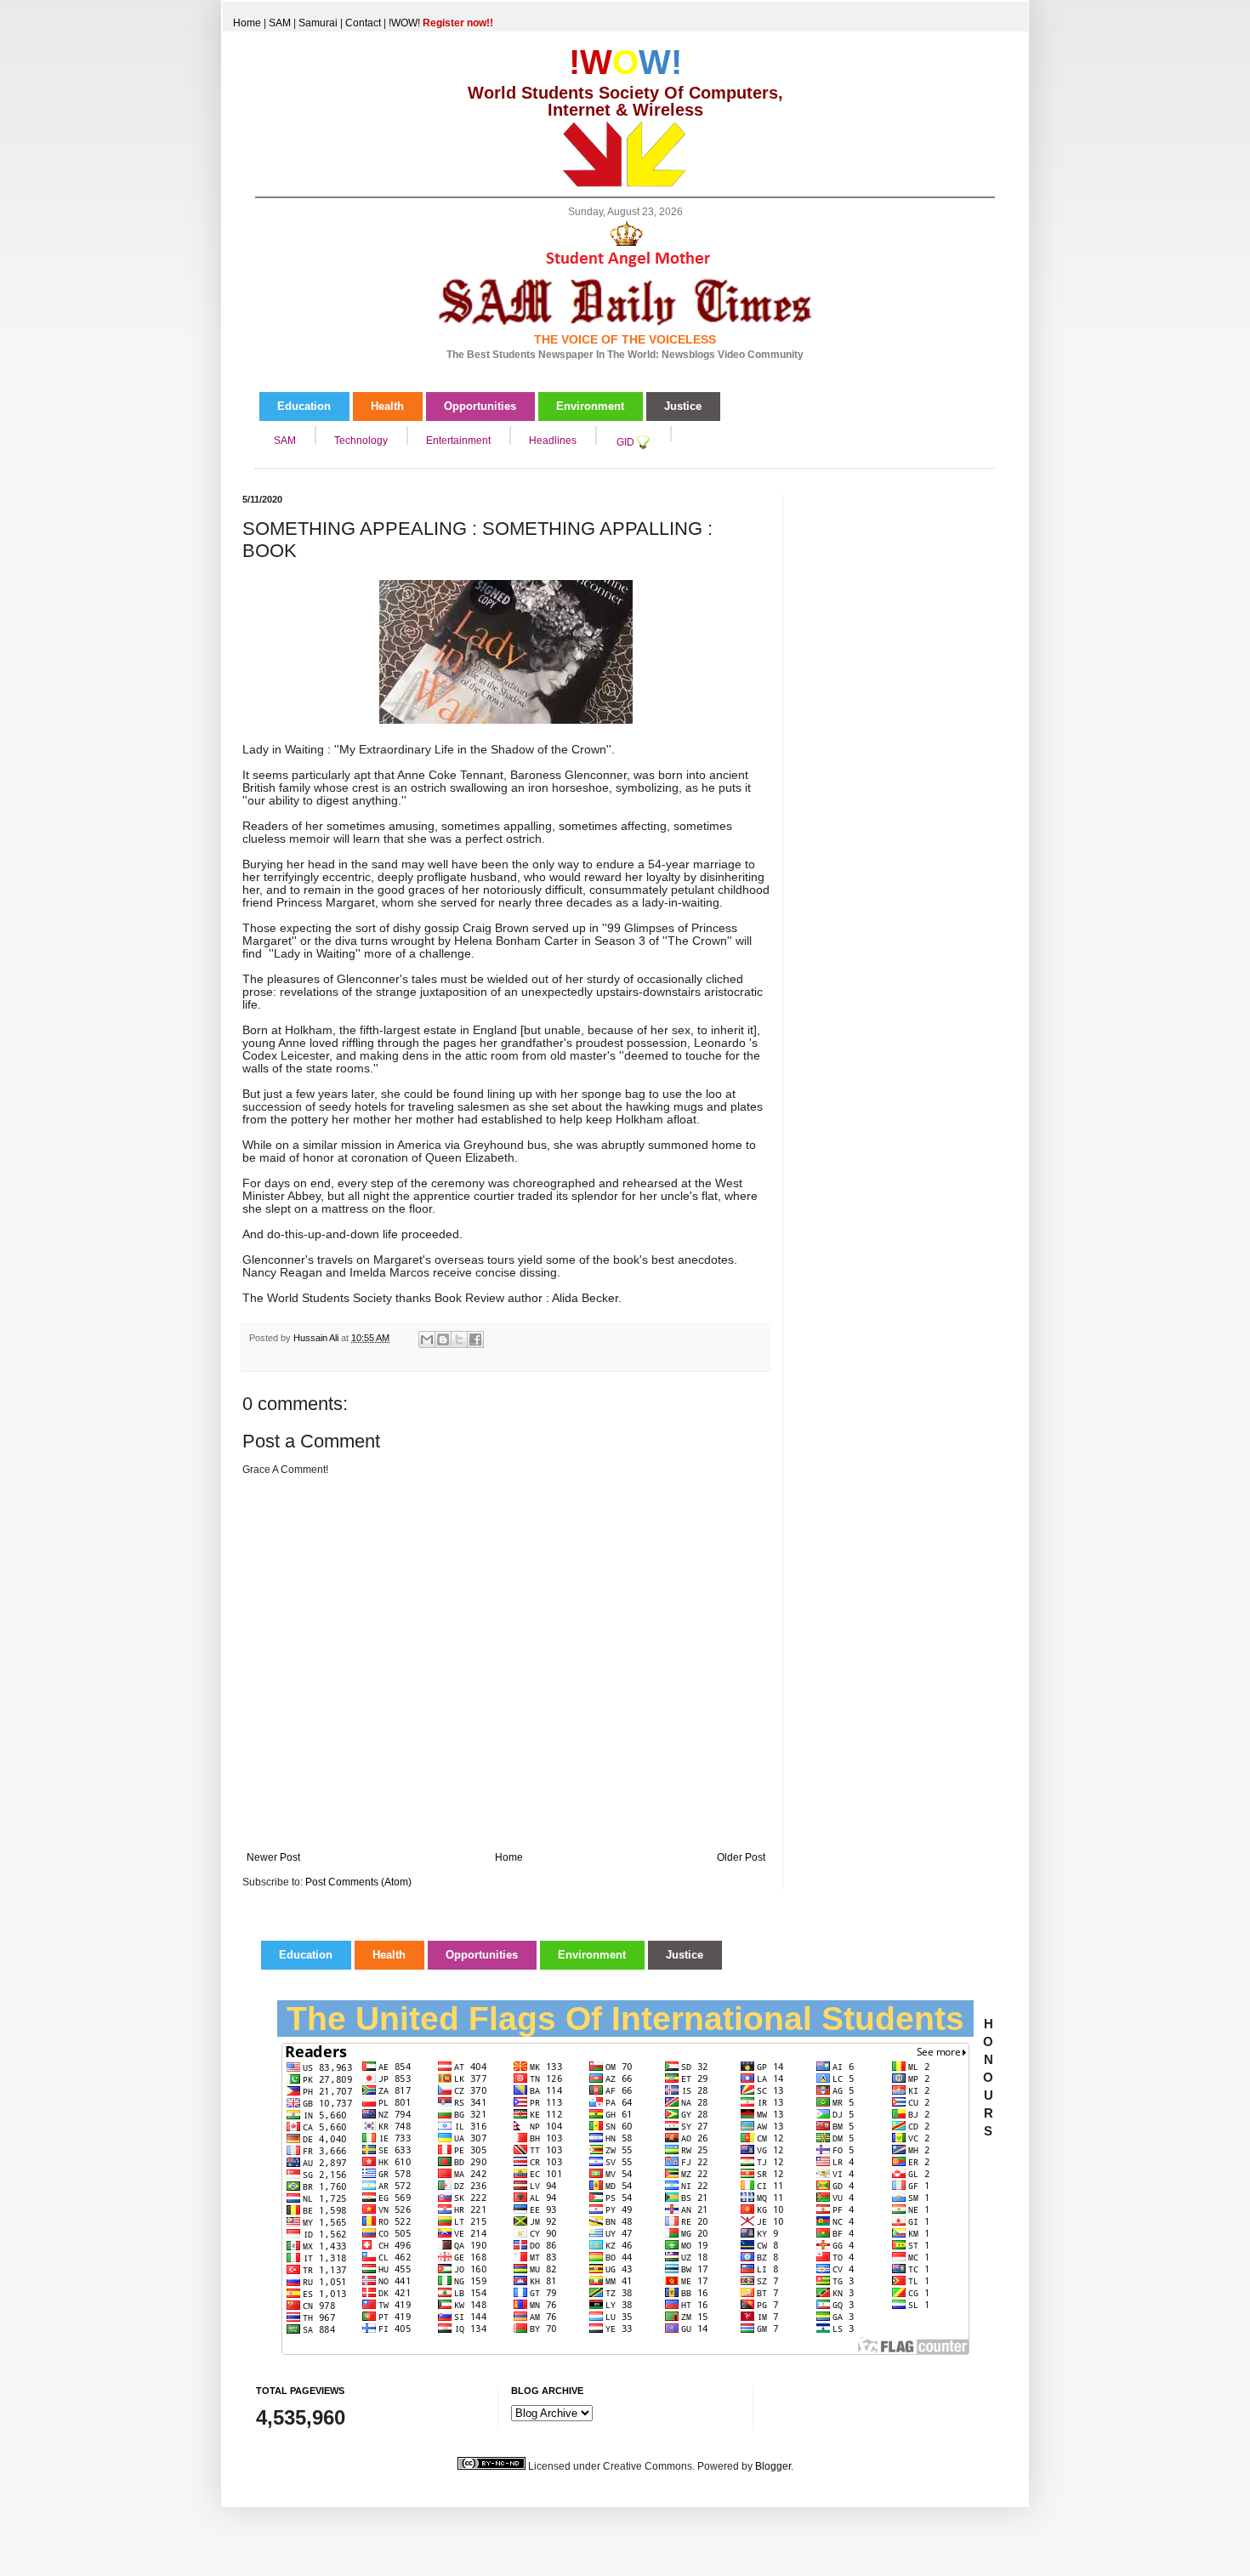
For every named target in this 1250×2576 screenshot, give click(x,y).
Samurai (318, 23)
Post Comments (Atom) (358, 1882)
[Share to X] (459, 1339)
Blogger (773, 2466)
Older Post (741, 1857)
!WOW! (441, 23)
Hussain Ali (317, 1338)
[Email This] (427, 1339)
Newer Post (273, 1857)
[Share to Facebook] (475, 1339)
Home (247, 23)
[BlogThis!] (443, 1339)
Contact (363, 23)
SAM (280, 23)
